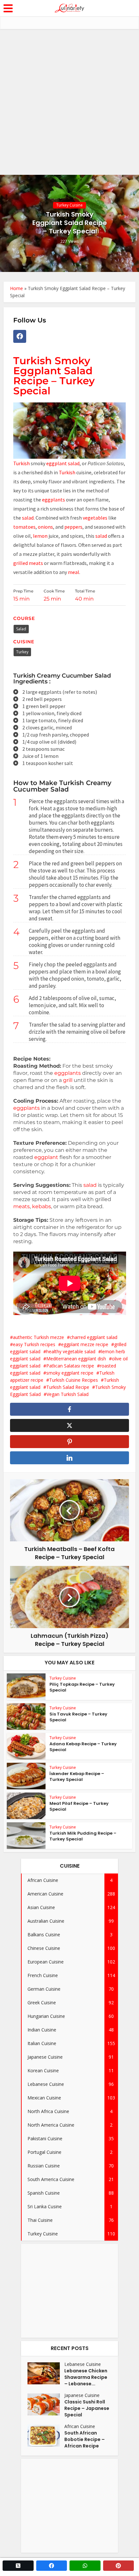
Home (16, 288)
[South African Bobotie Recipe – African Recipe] (46, 2435)
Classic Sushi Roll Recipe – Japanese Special (87, 2408)
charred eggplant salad (94, 1337)
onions (45, 527)
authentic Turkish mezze (38, 1337)
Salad (21, 629)
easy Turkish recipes (34, 1344)
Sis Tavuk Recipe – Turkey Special (78, 1717)
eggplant (46, 1157)
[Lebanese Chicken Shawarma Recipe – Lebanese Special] (46, 2373)
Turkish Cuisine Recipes (74, 1380)
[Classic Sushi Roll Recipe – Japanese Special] (46, 2404)
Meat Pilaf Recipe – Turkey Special (79, 1806)
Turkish (21, 463)
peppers (73, 527)
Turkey (22, 652)
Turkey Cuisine (69, 205)
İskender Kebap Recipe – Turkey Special (77, 1777)
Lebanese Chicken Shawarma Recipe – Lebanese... (86, 2377)
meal (74, 572)
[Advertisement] (69, 102)
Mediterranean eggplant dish (76, 1359)
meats (21, 1206)
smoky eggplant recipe (70, 1373)
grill (68, 1080)
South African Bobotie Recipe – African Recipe (85, 2439)
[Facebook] (20, 336)
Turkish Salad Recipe (68, 1387)
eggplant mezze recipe (85, 1344)
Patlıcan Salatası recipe (70, 1366)
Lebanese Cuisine (83, 2364)
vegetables (95, 518)
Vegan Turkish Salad (68, 1394)
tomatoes (24, 527)
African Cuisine (80, 2426)
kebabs (42, 1206)
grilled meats (28, 563)
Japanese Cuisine (82, 2395)
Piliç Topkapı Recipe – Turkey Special (82, 1687)
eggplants (54, 500)
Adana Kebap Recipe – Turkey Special (83, 1747)
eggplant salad (63, 463)
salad (28, 518)
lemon (40, 536)
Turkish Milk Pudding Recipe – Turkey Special (83, 1836)
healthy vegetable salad (71, 1351)
